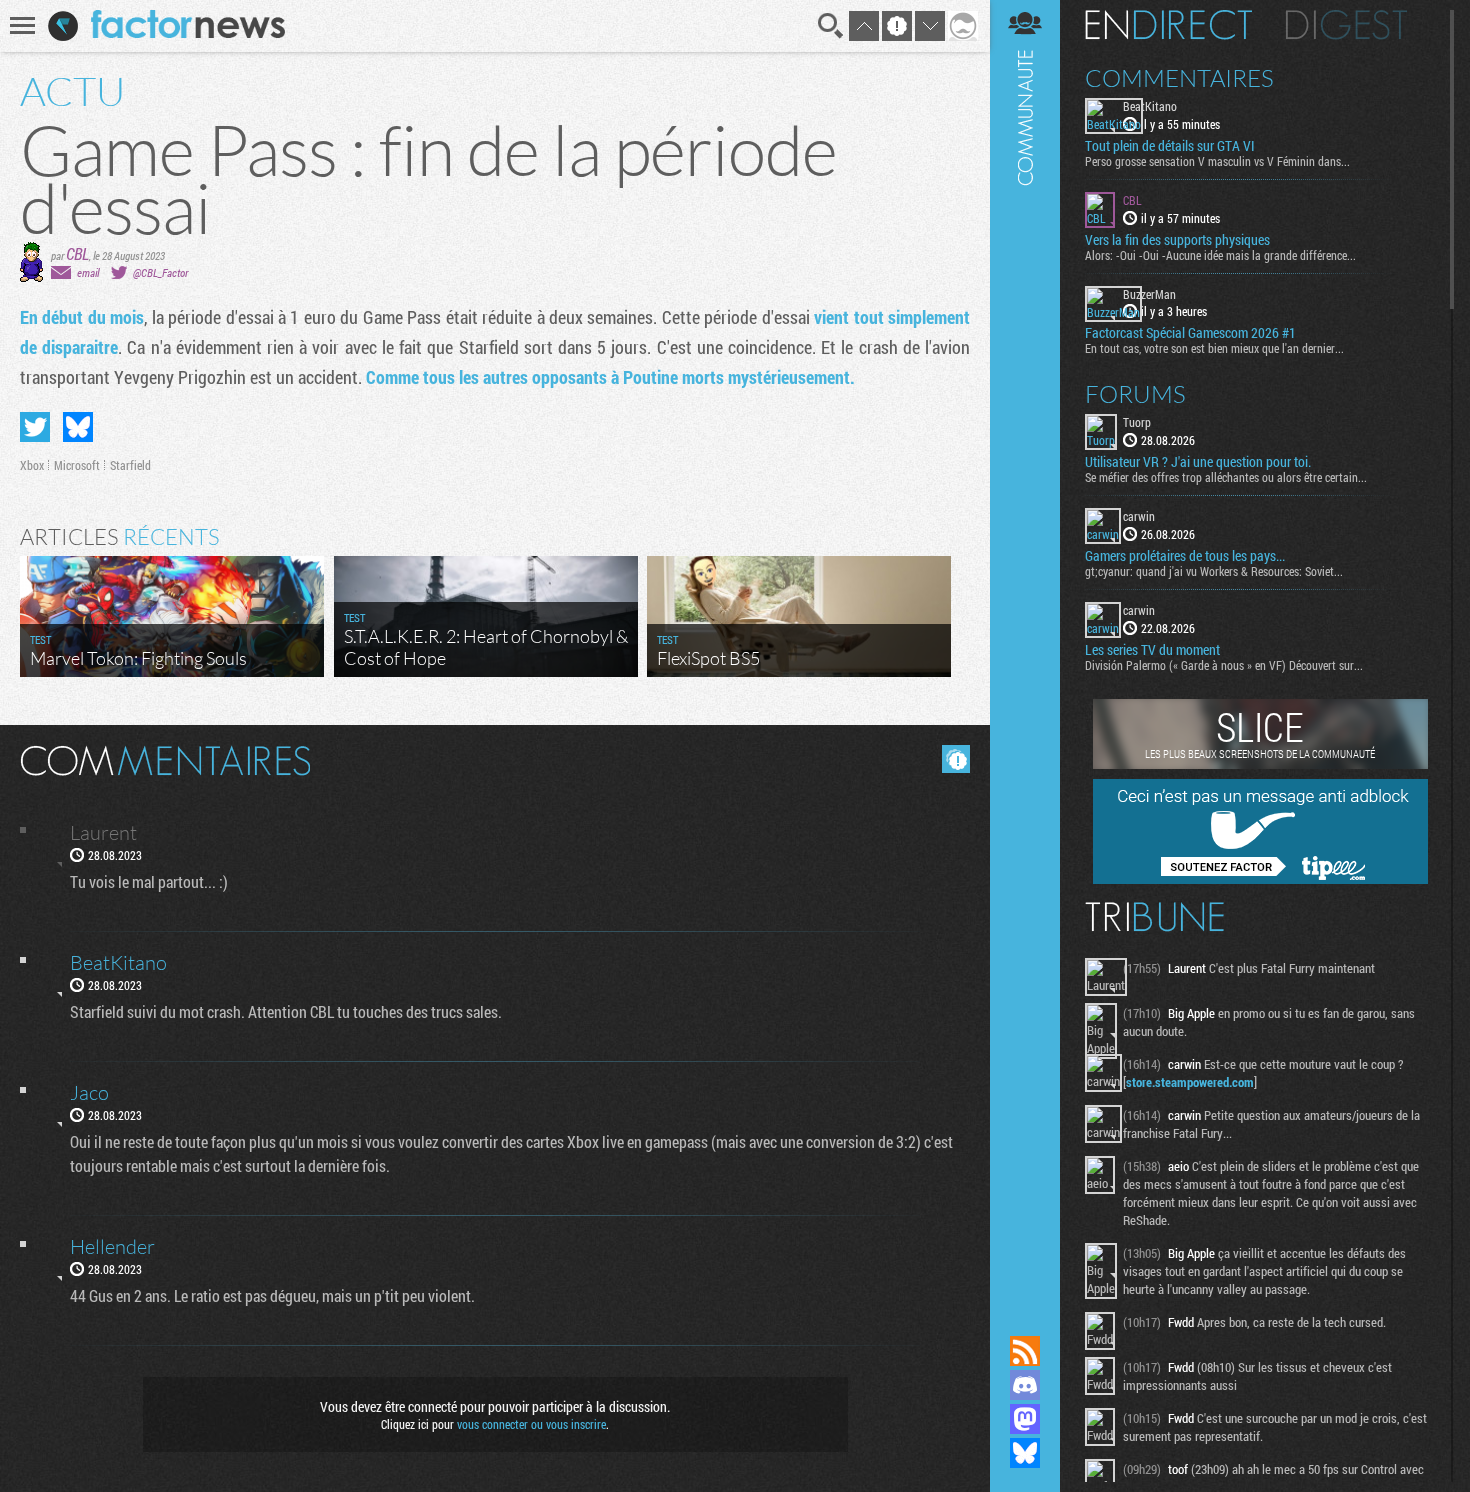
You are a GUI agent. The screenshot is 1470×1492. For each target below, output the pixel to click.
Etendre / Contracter (1025, 1317)
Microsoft (77, 465)
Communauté (1025, 648)
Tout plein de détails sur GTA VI (1170, 146)
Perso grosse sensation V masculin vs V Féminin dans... (1217, 161)
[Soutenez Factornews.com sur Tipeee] (1260, 879)
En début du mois (82, 317)
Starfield (130, 465)
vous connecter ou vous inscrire (531, 1424)
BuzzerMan (1149, 294)
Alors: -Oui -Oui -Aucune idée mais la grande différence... (1220, 255)
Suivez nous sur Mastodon (1025, 1419)
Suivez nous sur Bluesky (1025, 1453)
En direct (1168, 25)
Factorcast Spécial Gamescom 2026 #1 (1190, 333)
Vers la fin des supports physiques (1177, 240)
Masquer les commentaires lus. (956, 759)
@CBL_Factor (160, 272)
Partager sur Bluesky (78, 427)
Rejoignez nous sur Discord (1025, 1385)
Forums (1135, 394)
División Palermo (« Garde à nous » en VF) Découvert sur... (1224, 665)
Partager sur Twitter (35, 427)
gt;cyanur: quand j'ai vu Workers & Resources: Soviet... (1214, 571)
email (88, 272)
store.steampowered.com (1190, 1082)
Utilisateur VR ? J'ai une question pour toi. (1198, 462)
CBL (77, 253)
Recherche (831, 26)
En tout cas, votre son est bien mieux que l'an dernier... (1214, 348)
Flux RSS (1025, 1351)
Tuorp (1137, 422)
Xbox (32, 465)
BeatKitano (1150, 106)
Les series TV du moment (1152, 650)
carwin (1139, 516)
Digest (1346, 25)
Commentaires (1179, 78)
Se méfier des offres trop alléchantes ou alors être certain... (1226, 477)
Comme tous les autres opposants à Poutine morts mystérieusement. (610, 377)
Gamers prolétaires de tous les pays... (1185, 556)
